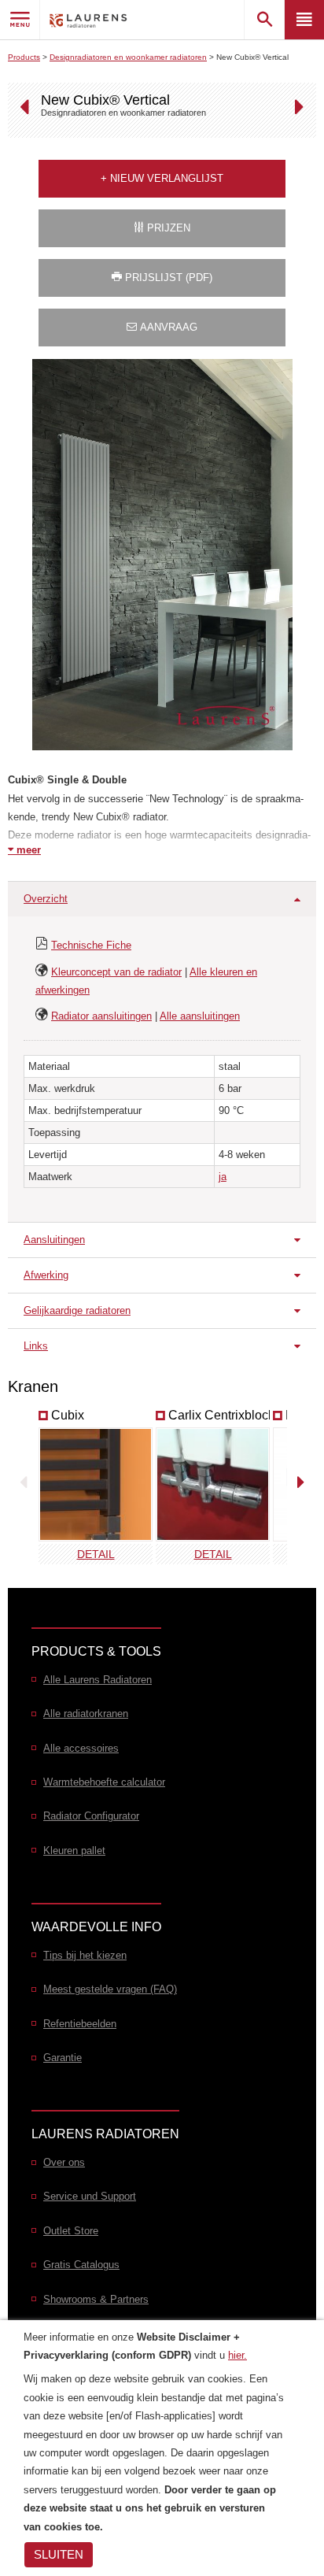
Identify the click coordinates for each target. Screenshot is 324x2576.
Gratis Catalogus (81, 2265)
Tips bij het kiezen (85, 1955)
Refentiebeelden (80, 2024)
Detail (96, 1554)
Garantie (63, 2058)
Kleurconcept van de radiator (116, 972)
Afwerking (46, 1275)
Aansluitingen (54, 1240)
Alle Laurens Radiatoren (98, 1680)
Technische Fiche (91, 945)
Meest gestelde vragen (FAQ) (110, 1989)
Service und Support (90, 2196)
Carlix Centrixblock (221, 1415)
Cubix (68, 1415)
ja (223, 1177)
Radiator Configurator (91, 1816)
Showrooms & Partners (96, 2299)
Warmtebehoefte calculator (104, 1782)
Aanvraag (167, 327)
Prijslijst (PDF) (167, 278)
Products (24, 57)
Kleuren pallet (74, 1851)
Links (36, 1346)
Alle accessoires (81, 1748)
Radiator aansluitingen (101, 1016)
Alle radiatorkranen (86, 1714)
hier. (237, 2355)
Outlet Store (71, 2231)
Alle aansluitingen (200, 1016)
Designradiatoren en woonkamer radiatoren (128, 57)
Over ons (64, 2162)
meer (27, 850)
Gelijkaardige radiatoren (77, 1310)
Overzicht (46, 899)
